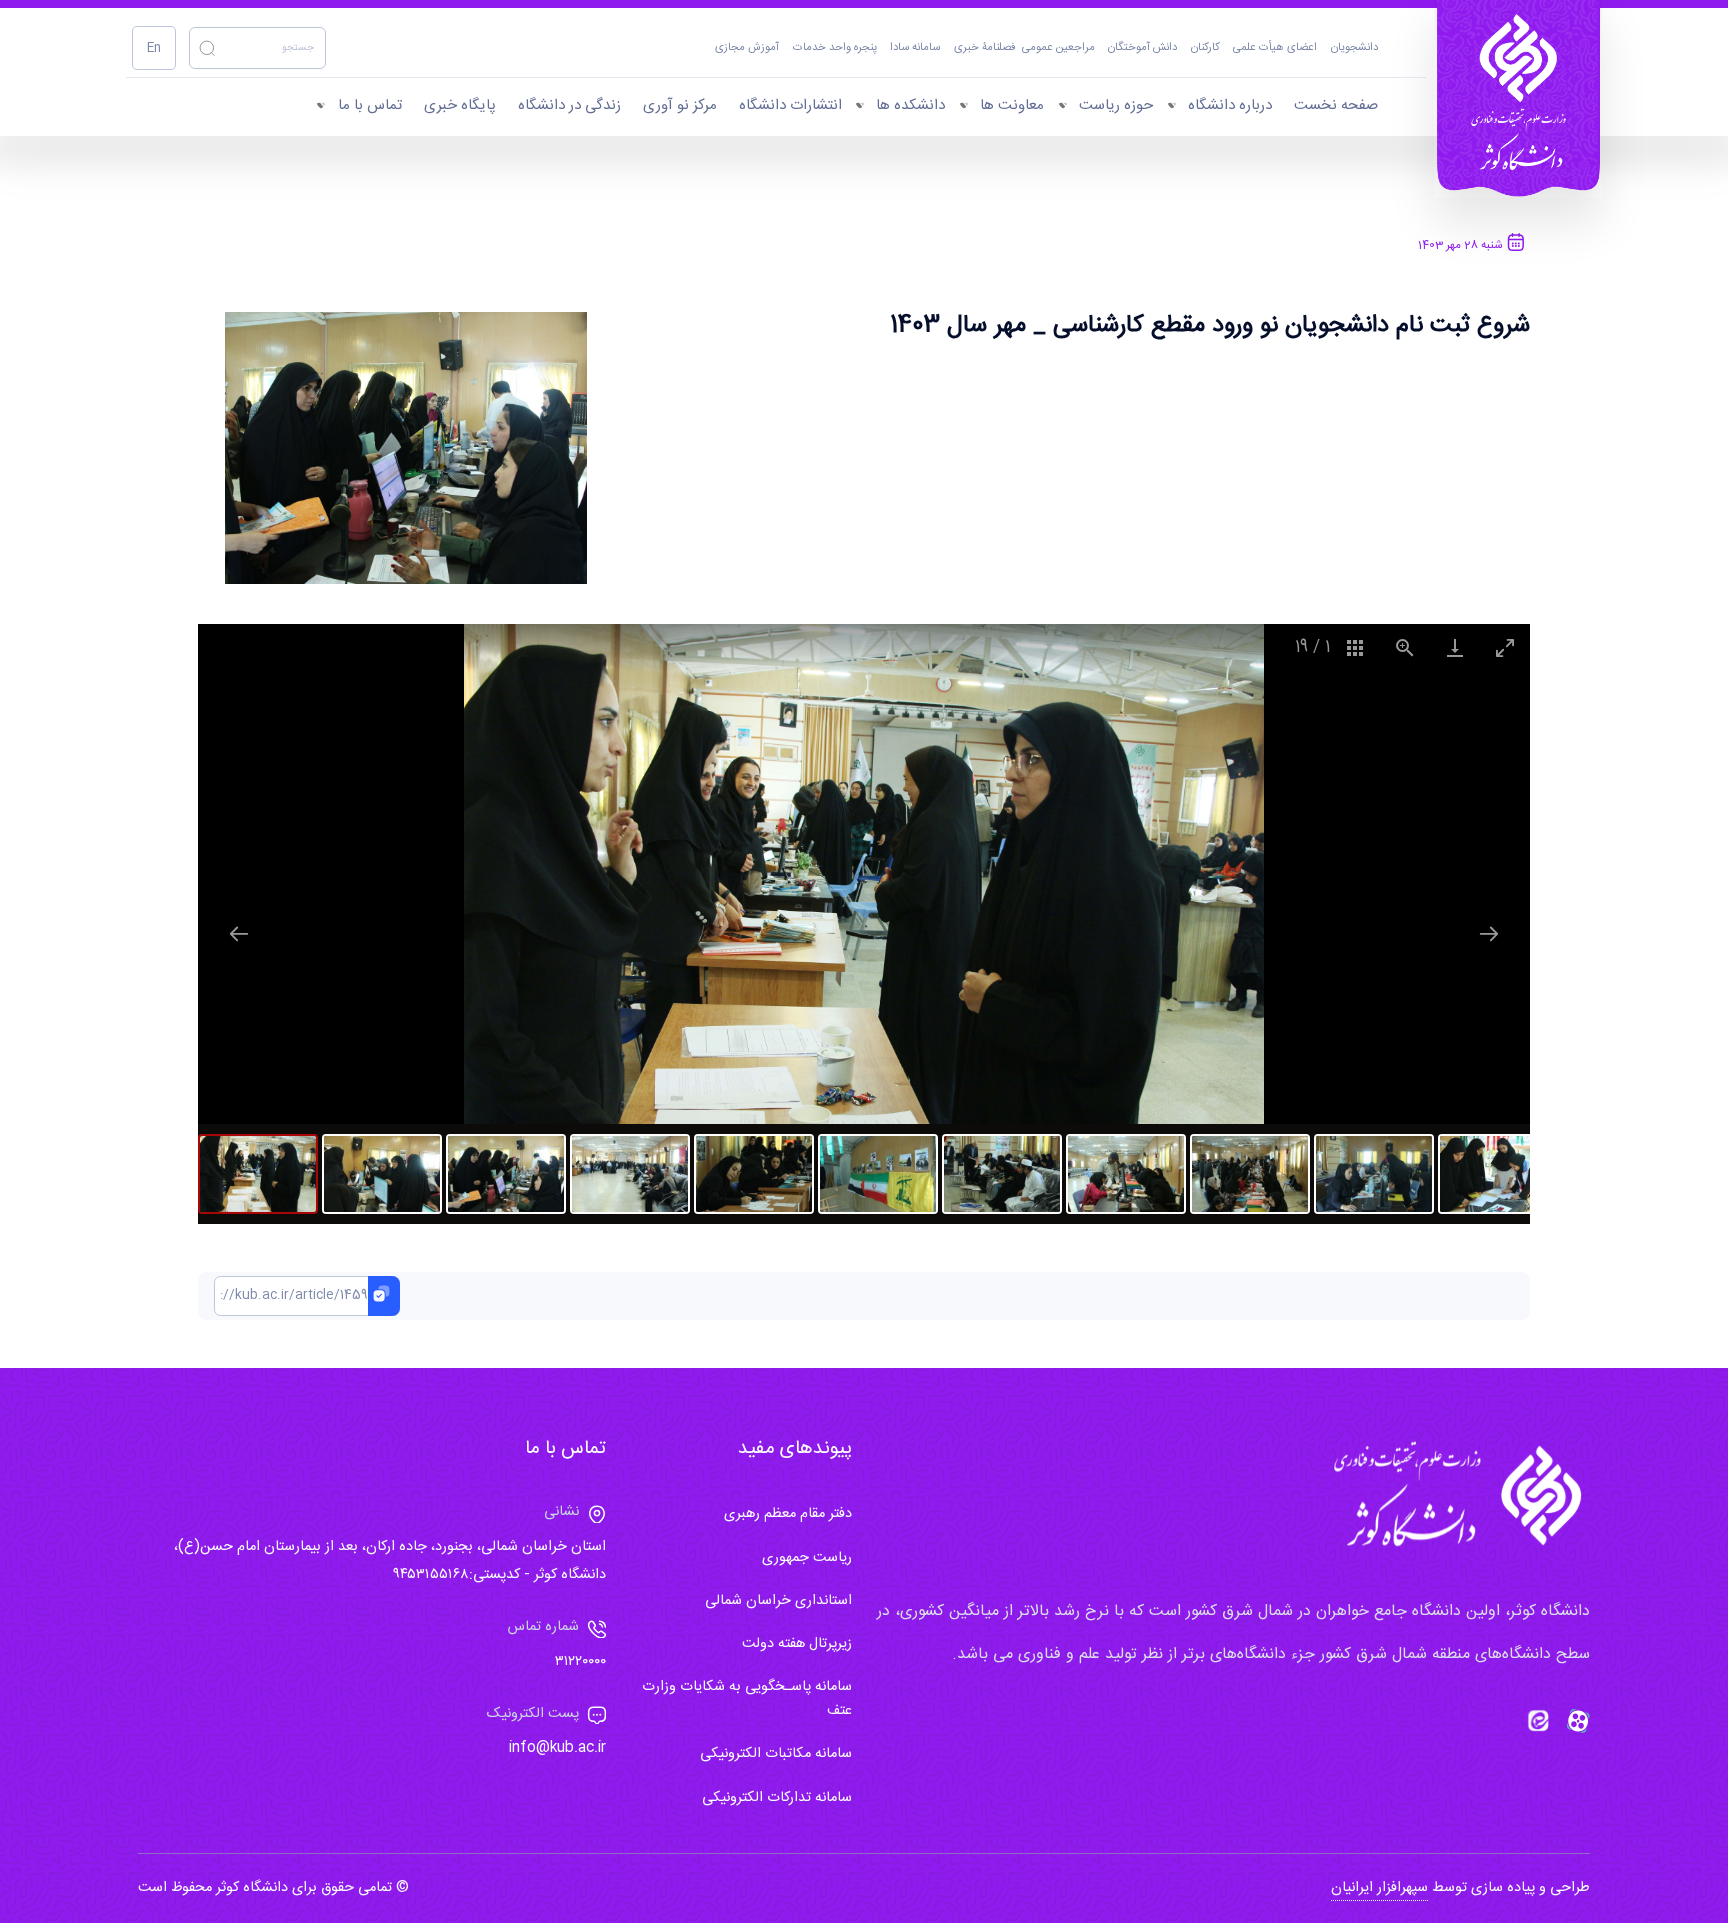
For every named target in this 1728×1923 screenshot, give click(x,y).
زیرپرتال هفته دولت (797, 1644)
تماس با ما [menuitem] (370, 105)
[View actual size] (1405, 647)
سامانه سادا (915, 48)
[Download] (1455, 647)
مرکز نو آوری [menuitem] (680, 105)
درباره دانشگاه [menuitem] (1230, 105)
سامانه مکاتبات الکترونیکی (776, 1754)
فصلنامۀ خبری (985, 48)
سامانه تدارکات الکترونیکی (777, 1798)
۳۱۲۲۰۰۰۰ (580, 1662)
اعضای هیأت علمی (1275, 48)
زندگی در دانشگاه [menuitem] (569, 105)
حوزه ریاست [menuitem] (1116, 105)
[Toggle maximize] (1505, 647)
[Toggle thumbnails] (1355, 647)
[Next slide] (1489, 933)
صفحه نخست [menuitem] (1336, 105)
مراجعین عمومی (1058, 48)
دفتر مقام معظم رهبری (788, 1514)
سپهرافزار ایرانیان (1379, 1888)
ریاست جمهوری (807, 1558)
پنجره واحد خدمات (835, 48)
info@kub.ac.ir (557, 1748)
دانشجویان (1354, 48)
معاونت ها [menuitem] (1012, 105)
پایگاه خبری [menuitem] (460, 105)
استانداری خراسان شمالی (778, 1601)
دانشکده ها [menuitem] (910, 105)
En (154, 48)
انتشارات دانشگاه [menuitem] (790, 105)
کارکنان (1205, 48)
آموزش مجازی (747, 48)
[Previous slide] (239, 933)
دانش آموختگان (1142, 48)
